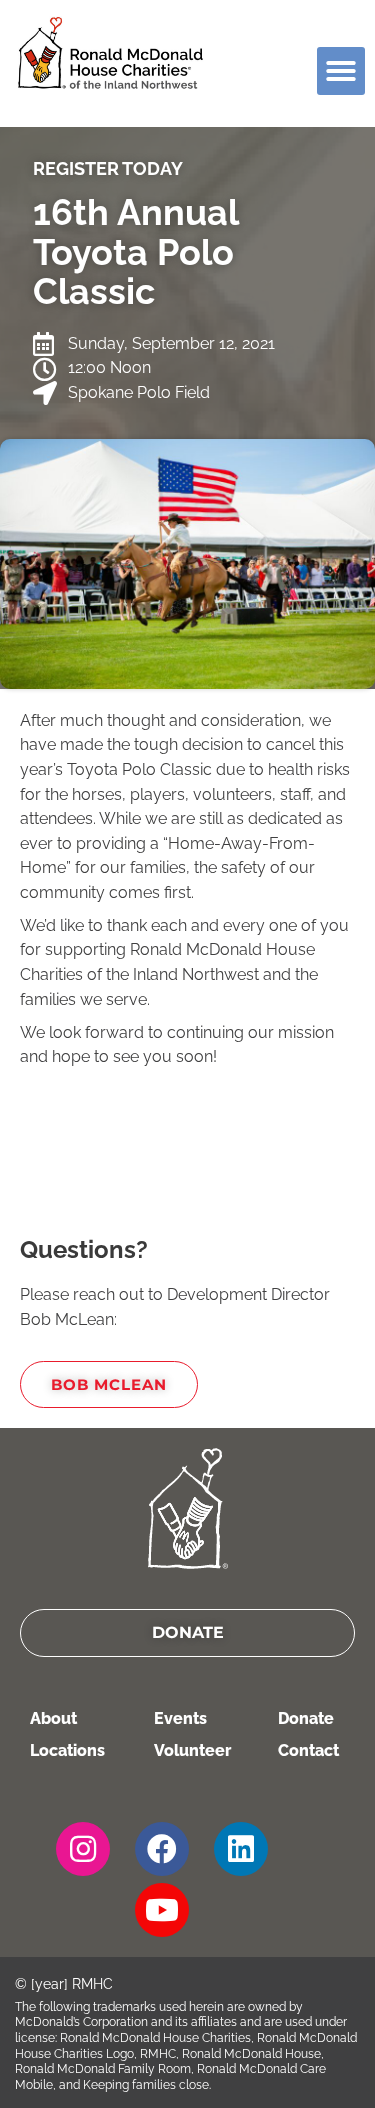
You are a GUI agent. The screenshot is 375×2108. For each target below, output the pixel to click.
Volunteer (192, 1750)
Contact (308, 1750)
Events (180, 1718)
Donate (306, 1718)
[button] (341, 71)
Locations (67, 1750)
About (53, 1718)
